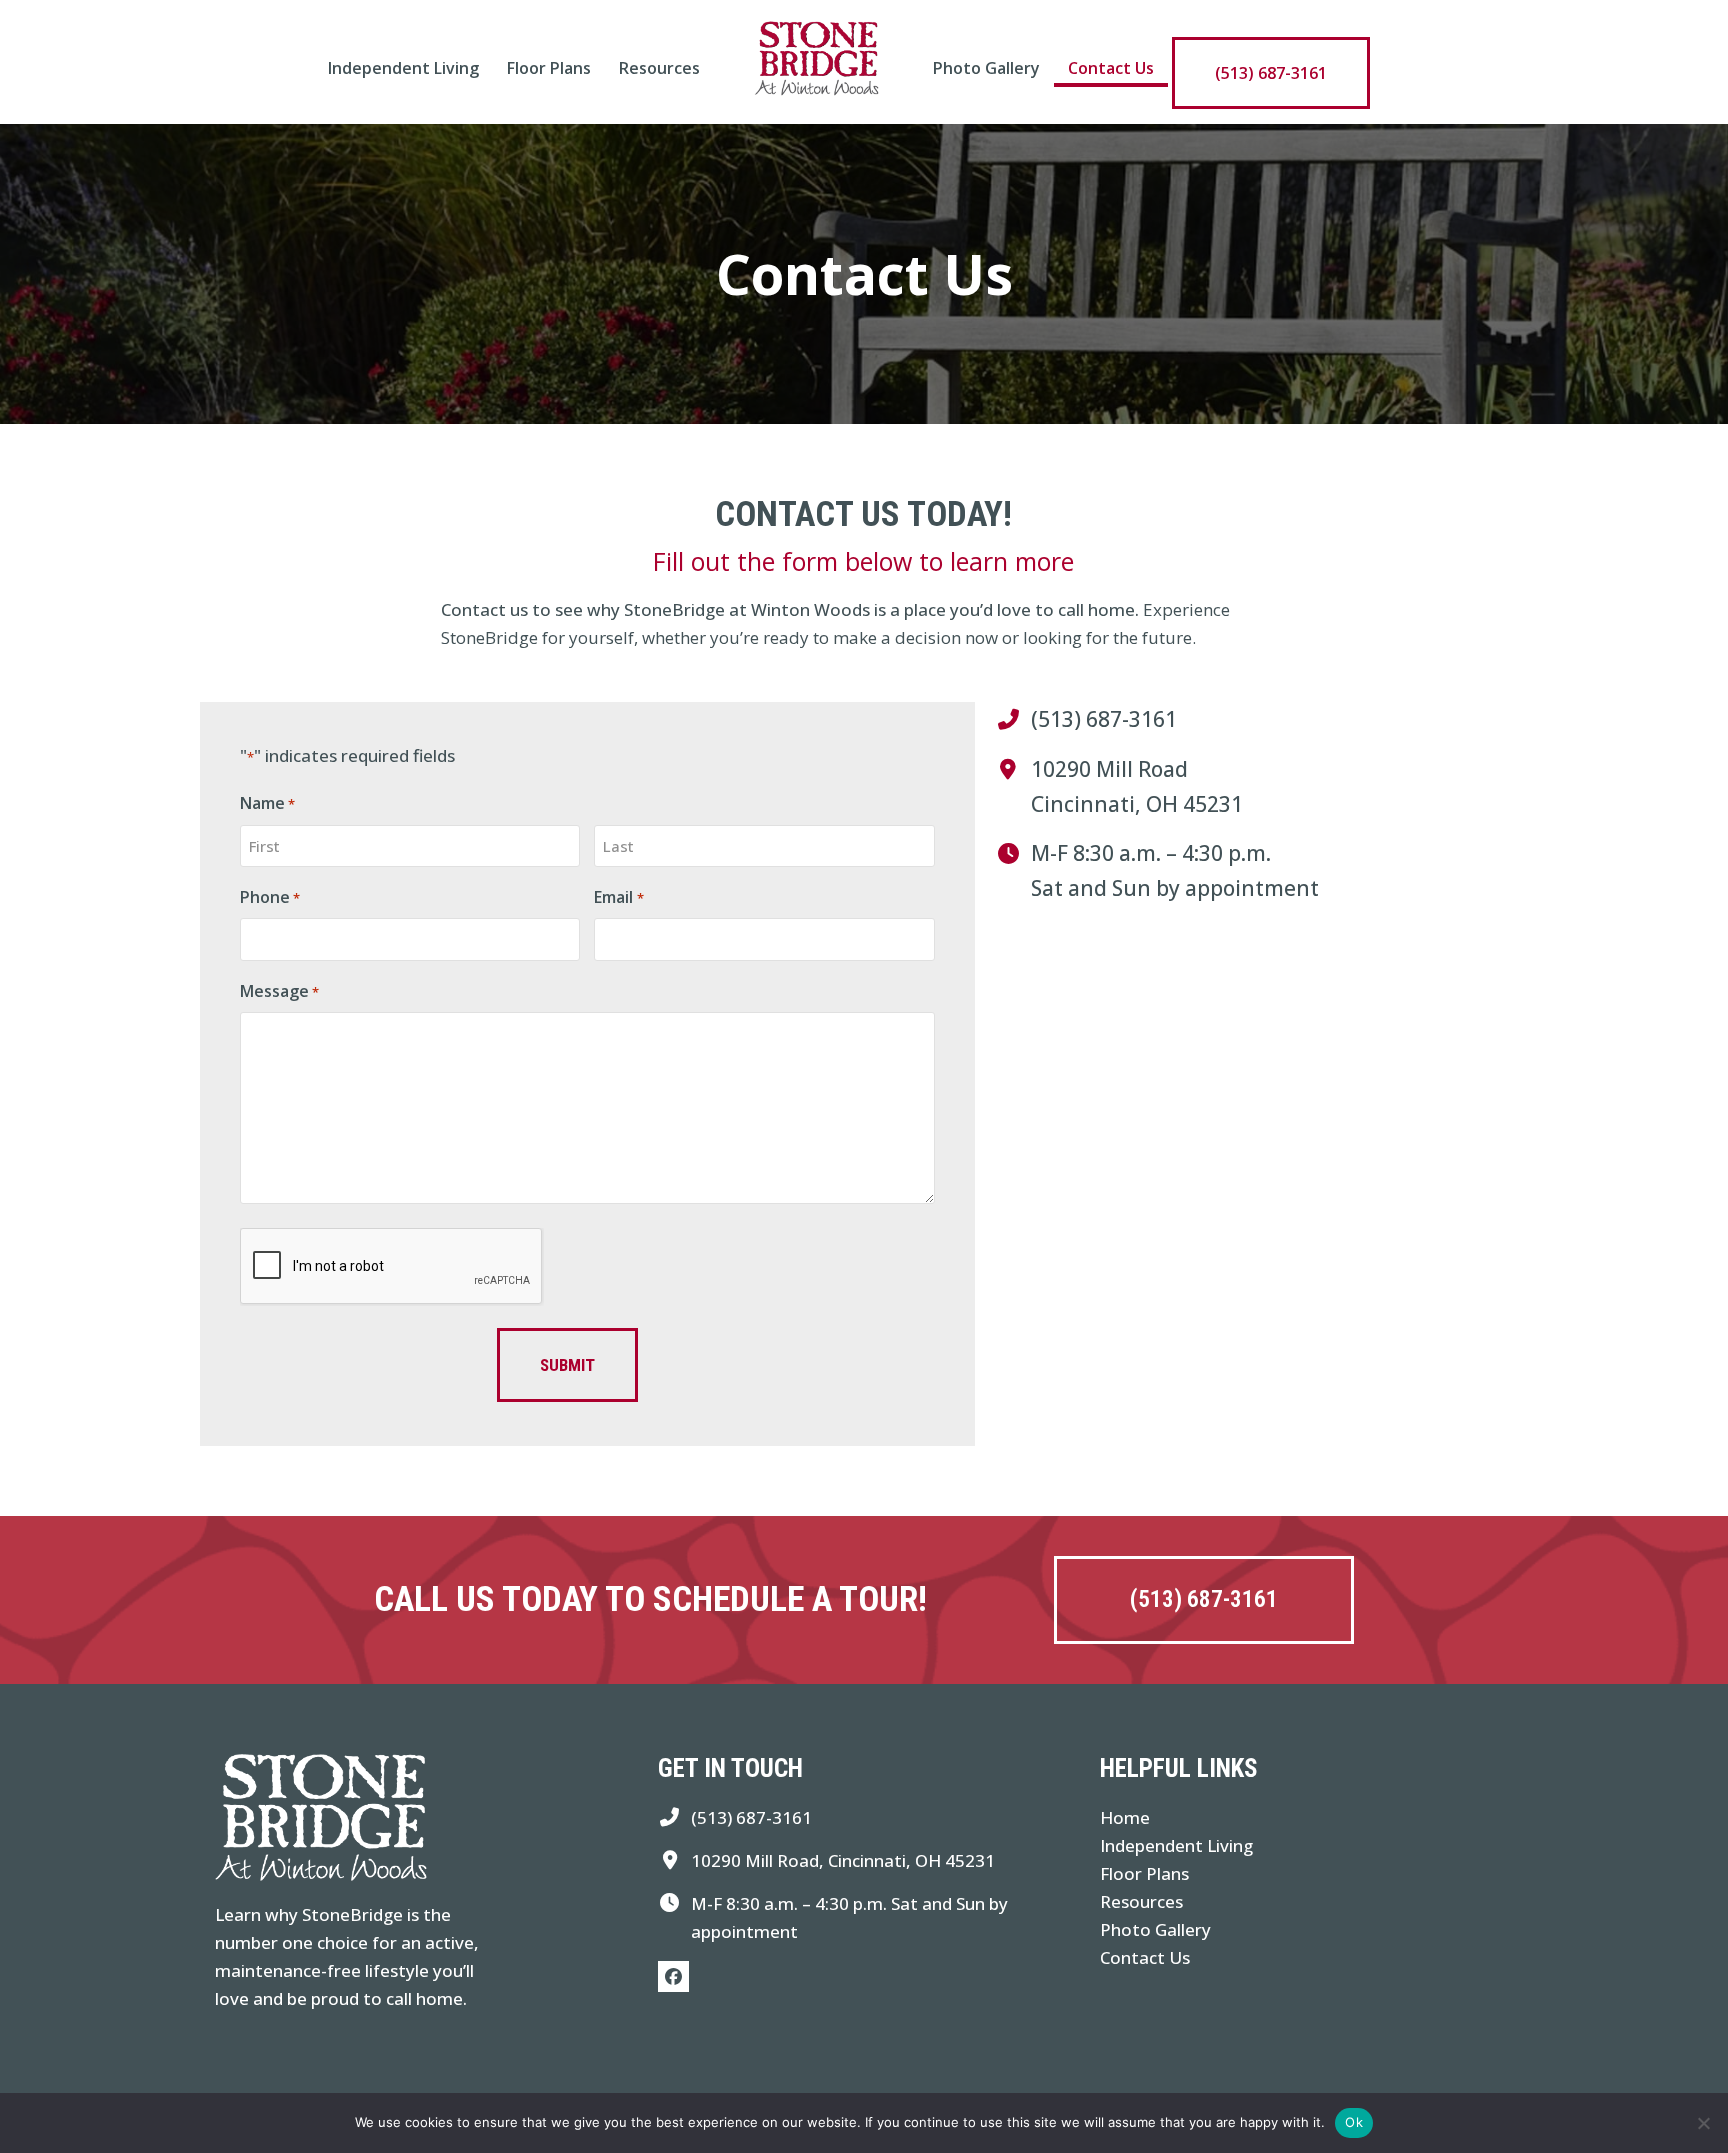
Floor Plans (1144, 1873)
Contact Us (1145, 1957)
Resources (1141, 1901)
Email (618, 897)
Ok (1354, 2122)
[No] (1703, 2123)
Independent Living (1176, 1845)
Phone (270, 897)
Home (1125, 1817)
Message (279, 991)
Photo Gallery (1155, 1929)
